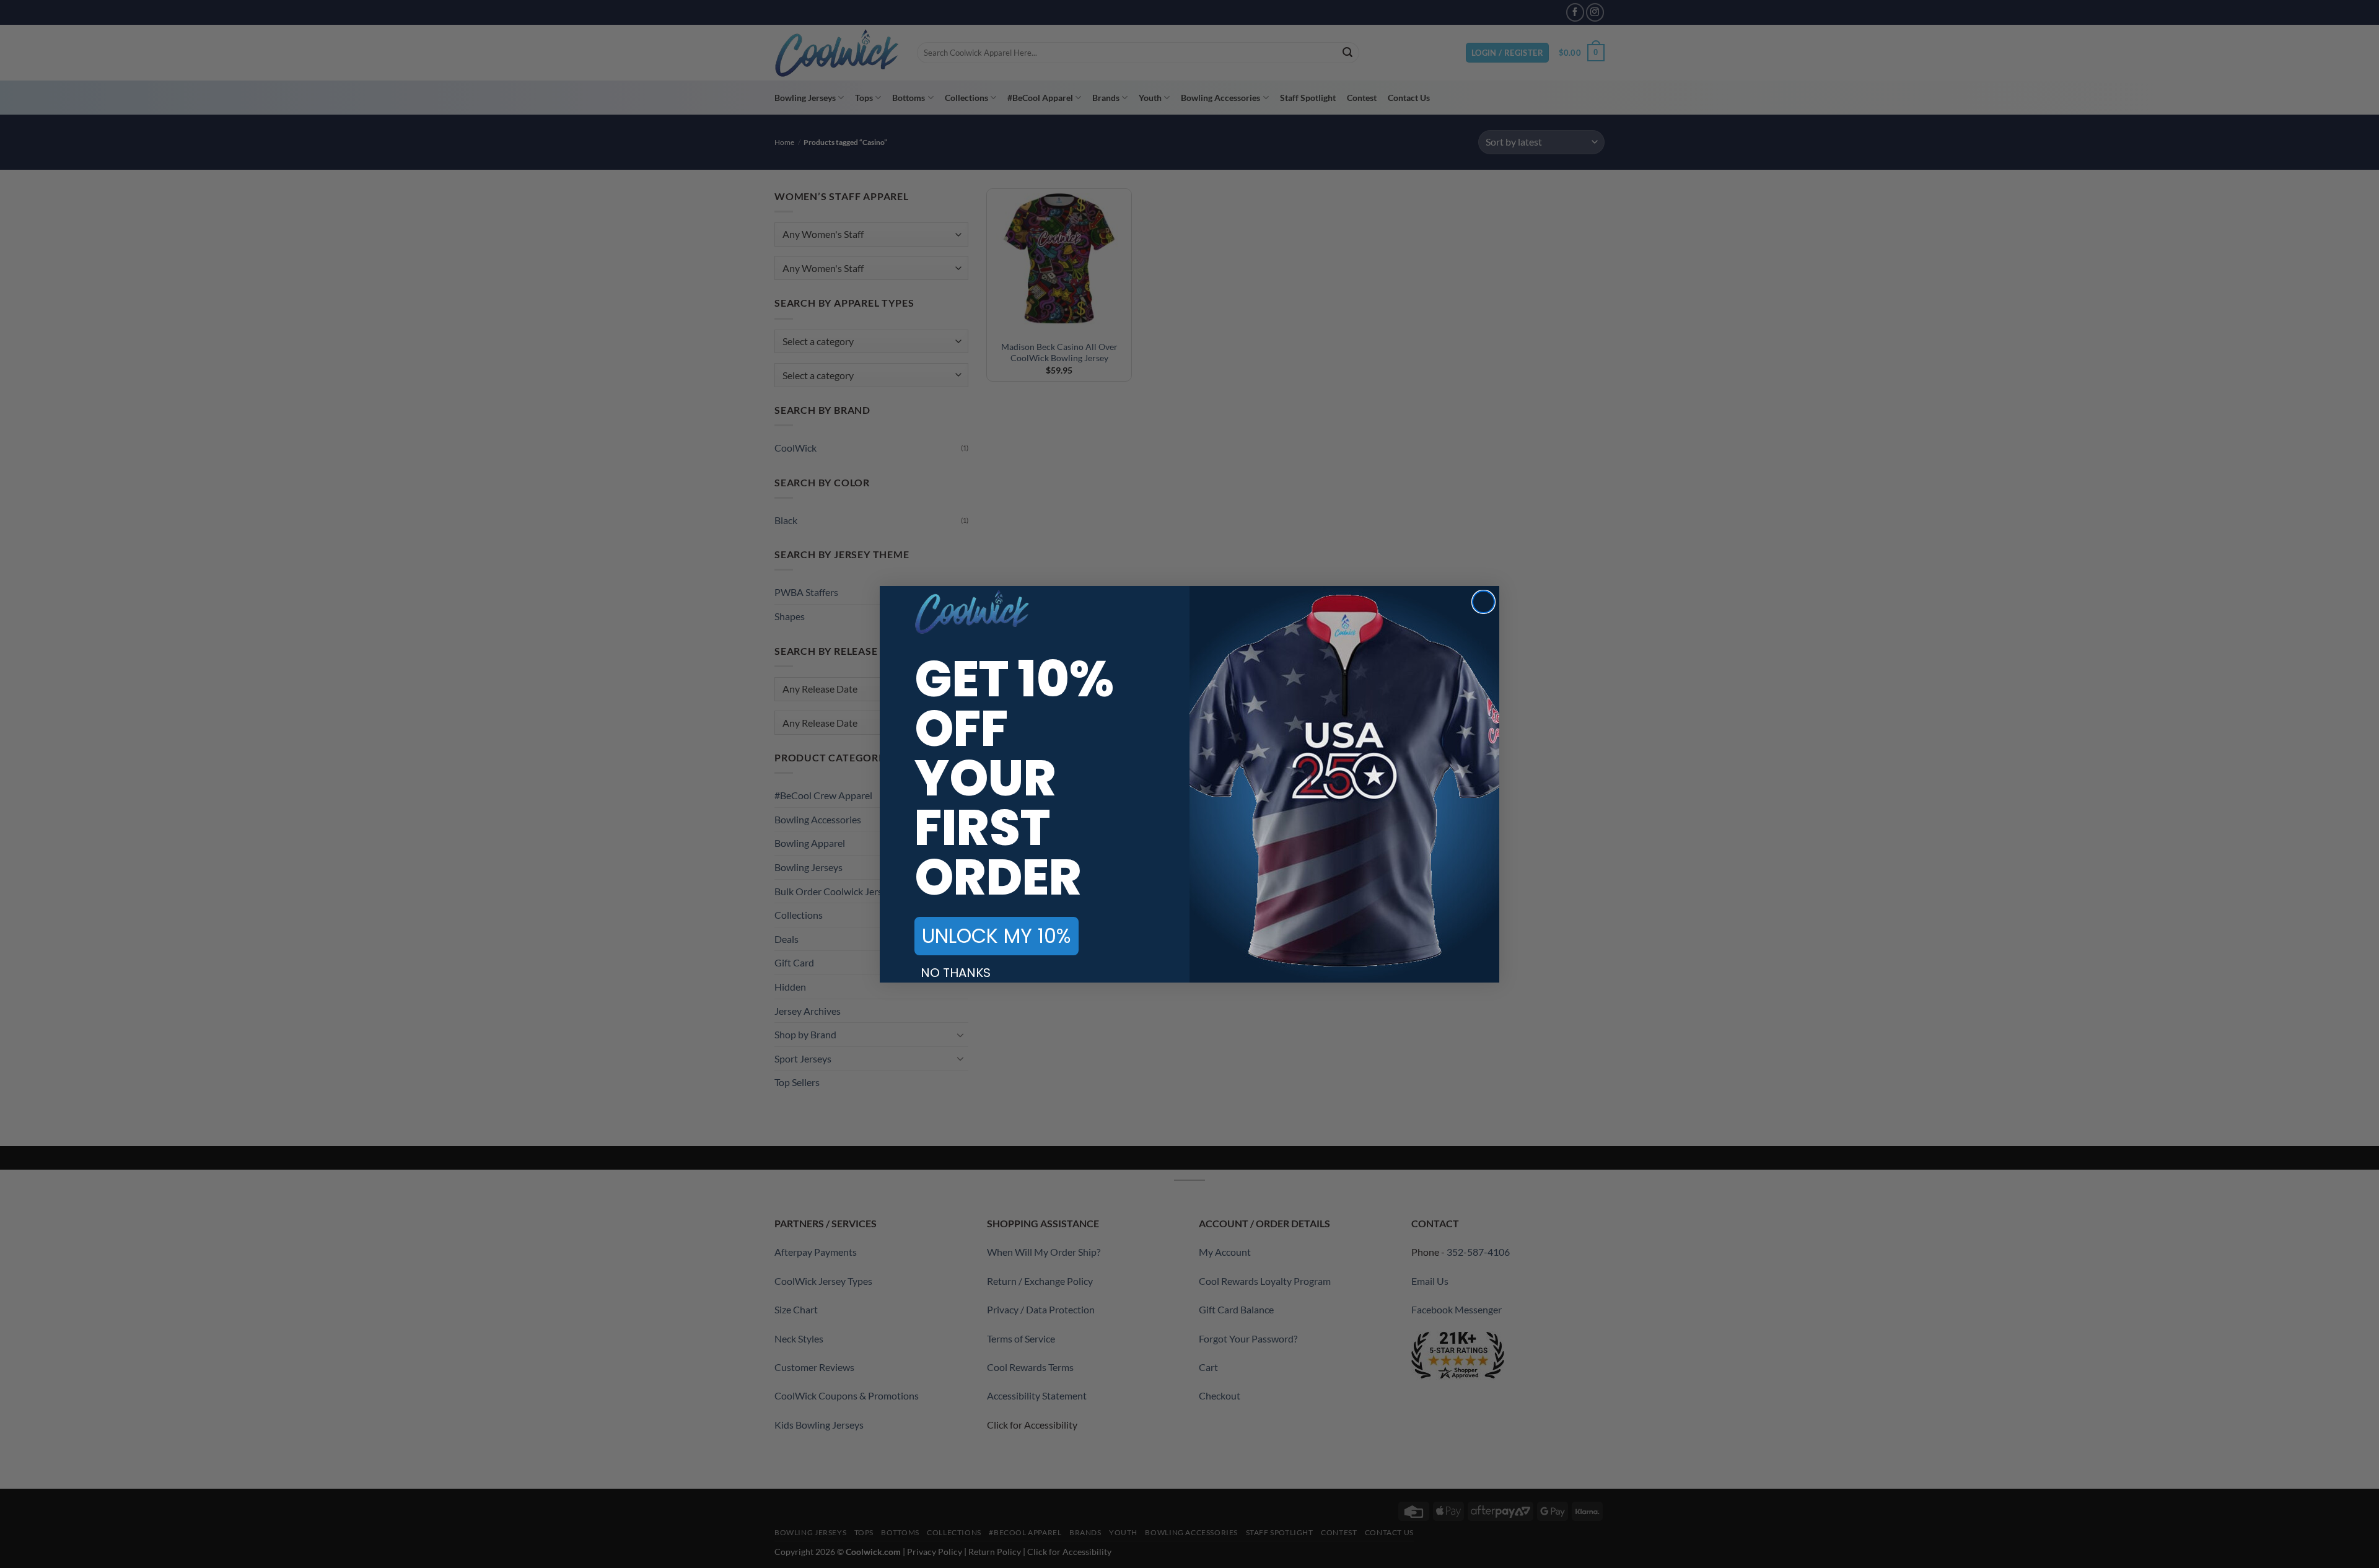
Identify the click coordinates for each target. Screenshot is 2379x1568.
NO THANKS (956, 973)
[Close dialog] (1483, 602)
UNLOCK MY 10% (997, 936)
